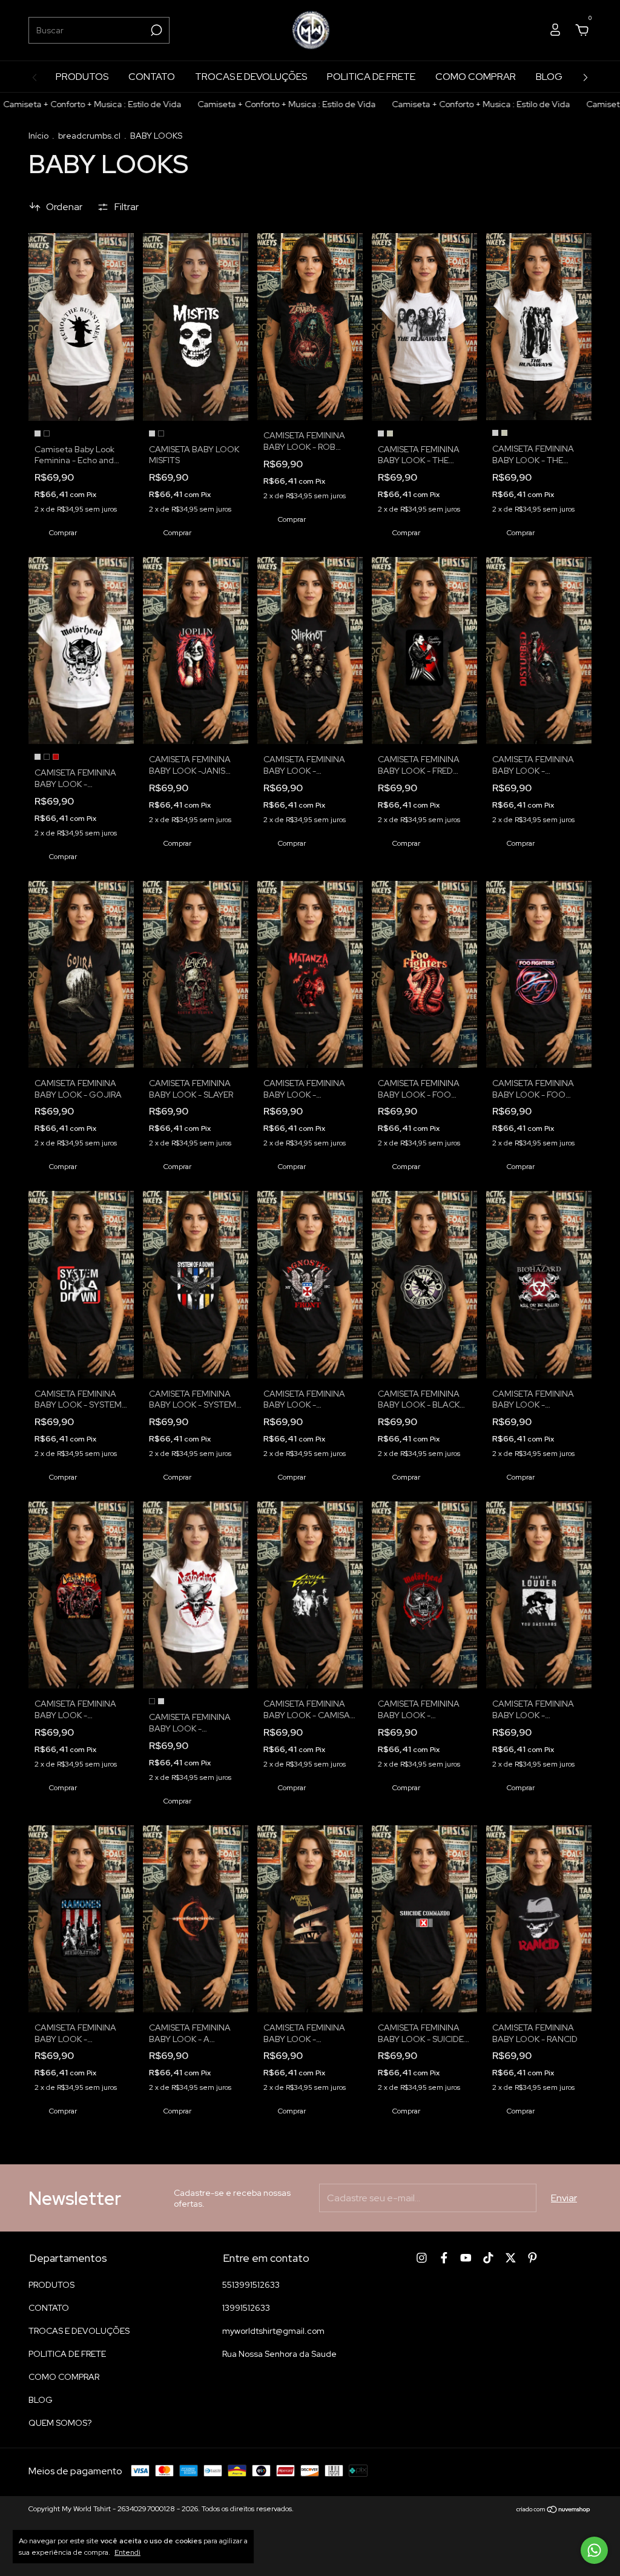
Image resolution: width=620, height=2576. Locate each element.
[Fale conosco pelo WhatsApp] (594, 2550)
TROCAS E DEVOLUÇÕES (251, 77)
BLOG (549, 77)
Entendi (127, 2552)
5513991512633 (251, 2285)
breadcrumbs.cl (89, 136)
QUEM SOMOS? (60, 2423)
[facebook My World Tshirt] (444, 2258)
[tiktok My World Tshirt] (488, 2258)
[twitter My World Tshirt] (511, 2258)
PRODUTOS (82, 77)
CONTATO (152, 77)
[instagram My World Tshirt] (422, 2258)
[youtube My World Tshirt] (466, 2258)
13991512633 (246, 2308)
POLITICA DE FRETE (371, 77)
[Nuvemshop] (554, 2510)
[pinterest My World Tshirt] (533, 2258)
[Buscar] (155, 30)
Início (38, 136)
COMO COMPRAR (476, 77)
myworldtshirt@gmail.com (273, 2331)
